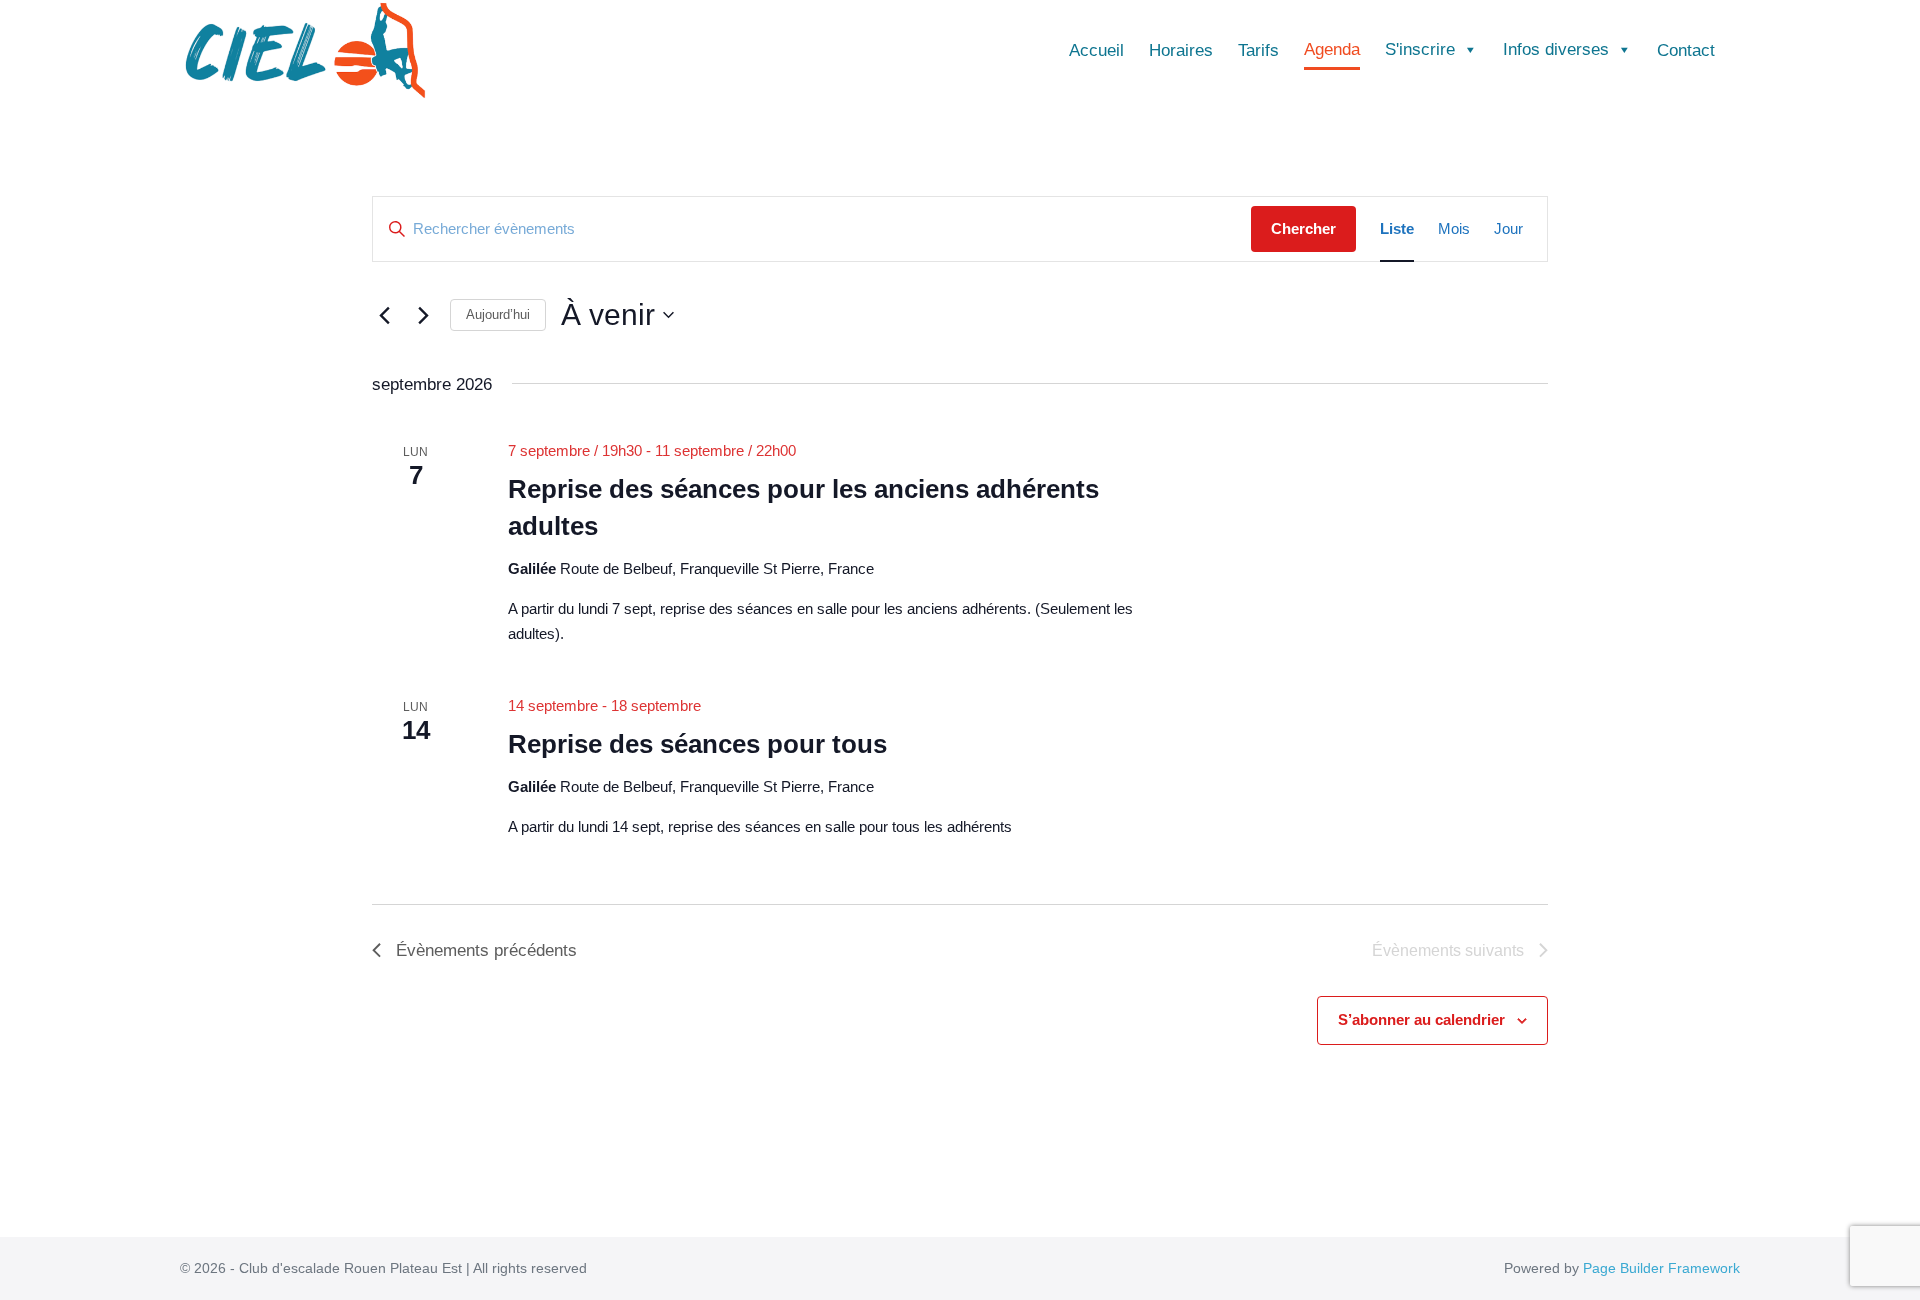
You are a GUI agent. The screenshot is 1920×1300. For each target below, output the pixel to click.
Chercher (1303, 228)
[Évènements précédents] (384, 315)
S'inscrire (1420, 49)
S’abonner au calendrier (1421, 1019)
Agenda (1332, 49)
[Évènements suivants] (423, 315)
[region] (960, 1241)
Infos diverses (1556, 49)
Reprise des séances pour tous (697, 744)
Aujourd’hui (498, 314)
